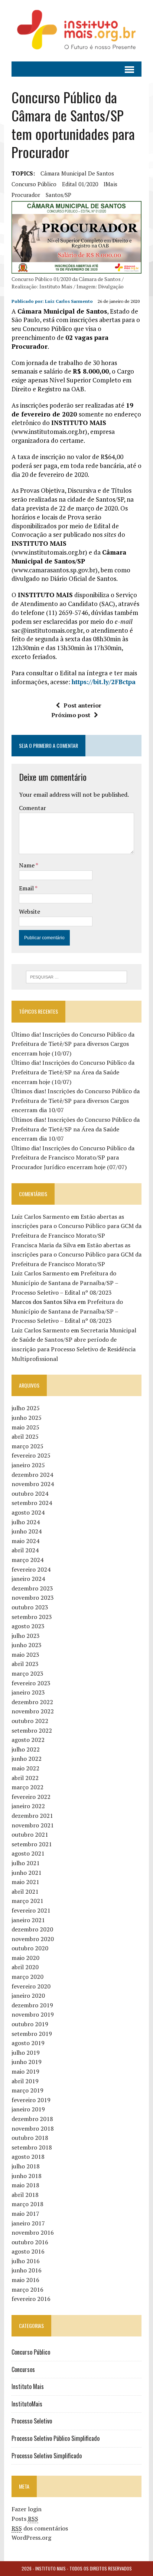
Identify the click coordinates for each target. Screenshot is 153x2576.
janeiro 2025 (28, 1465)
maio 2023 (25, 1655)
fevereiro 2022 (31, 1797)
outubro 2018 (30, 2138)
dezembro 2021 (32, 1816)
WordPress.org (31, 2537)
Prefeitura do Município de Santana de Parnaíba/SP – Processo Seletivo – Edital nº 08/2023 (65, 1283)
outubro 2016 (30, 2242)
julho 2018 (26, 2166)
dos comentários (40, 2528)
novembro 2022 (33, 1711)
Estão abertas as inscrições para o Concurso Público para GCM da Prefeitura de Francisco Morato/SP (76, 1226)
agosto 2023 (28, 1626)
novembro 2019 (33, 2014)
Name (27, 865)
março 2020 (27, 1977)
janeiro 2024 (28, 1579)
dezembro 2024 (32, 1475)
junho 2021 (27, 1873)
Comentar (32, 808)
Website (30, 911)
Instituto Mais (28, 2386)
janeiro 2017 (28, 2223)
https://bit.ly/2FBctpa (104, 682)
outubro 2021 (30, 1834)
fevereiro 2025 (31, 1455)
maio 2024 (25, 1541)
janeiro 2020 (28, 1995)
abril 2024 (25, 1550)
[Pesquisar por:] (76, 976)
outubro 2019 (30, 2024)
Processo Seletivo (32, 2421)
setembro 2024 (32, 1503)
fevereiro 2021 (31, 1910)
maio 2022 (25, 1768)
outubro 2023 (30, 1607)
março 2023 (27, 1673)
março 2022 (27, 1787)
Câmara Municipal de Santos (77, 173)
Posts (25, 2519)
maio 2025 (25, 1427)
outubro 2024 (30, 1493)
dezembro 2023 (32, 1588)
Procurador (26, 195)
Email (27, 888)
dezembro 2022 (32, 1702)
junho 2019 (27, 2062)
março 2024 (27, 1560)
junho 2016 (27, 2270)
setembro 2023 (32, 1617)
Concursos (23, 2369)
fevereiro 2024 (31, 1569)
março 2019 (27, 2090)
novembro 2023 (33, 1598)
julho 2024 (26, 1522)
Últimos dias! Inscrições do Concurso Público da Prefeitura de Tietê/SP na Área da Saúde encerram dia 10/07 (76, 1129)
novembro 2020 (33, 1939)
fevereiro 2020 (31, 1986)
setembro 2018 (32, 2147)
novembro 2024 (33, 1484)
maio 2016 (25, 2280)
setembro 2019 (32, 2034)
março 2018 (27, 2204)
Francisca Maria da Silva (44, 1245)
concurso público (34, 184)
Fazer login (27, 2509)
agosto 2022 (28, 1740)
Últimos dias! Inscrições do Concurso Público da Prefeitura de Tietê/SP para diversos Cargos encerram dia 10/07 (76, 1100)
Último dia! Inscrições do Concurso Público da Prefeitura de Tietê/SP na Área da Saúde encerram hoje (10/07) (73, 1072)
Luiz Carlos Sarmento (69, 301)
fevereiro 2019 (31, 2100)
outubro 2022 (30, 1721)
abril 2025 (25, 1436)
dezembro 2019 (32, 2005)
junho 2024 (27, 1531)
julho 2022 (26, 1749)
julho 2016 (26, 2261)
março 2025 (27, 1446)
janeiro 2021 (28, 1920)
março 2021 (27, 1901)
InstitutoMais (27, 2404)
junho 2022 (27, 1759)
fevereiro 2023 (31, 1683)
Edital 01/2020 (80, 184)
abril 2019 (25, 2081)
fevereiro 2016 (31, 2299)
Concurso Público (31, 2352)
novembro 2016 (33, 2232)
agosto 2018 (28, 2157)
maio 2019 (25, 2071)
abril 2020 (25, 1967)
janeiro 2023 (28, 1692)
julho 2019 (26, 2053)
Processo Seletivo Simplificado (47, 2456)
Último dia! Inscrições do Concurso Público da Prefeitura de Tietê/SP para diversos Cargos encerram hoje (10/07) (73, 1044)
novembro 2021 (33, 1825)
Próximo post (71, 715)
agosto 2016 (28, 2251)
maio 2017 (25, 2214)
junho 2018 (27, 2176)
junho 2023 (27, 1645)
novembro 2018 (33, 2128)
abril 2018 (25, 2195)
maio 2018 (25, 2185)
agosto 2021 (28, 1853)
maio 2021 (25, 1882)
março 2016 (27, 2289)
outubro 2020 (30, 1948)
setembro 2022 (32, 1730)
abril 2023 (25, 1664)
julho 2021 (26, 1863)
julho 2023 (26, 1636)
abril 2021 (25, 1891)
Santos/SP (58, 195)
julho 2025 (26, 1408)
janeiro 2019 (28, 2109)
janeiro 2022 (28, 1806)
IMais (110, 184)
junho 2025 (27, 1418)
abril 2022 (25, 1778)
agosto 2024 (28, 1512)
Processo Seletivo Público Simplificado (56, 2438)
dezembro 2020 (32, 1929)
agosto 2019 (28, 2043)
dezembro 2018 (32, 2119)
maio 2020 (25, 1958)
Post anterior (82, 705)
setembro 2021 (32, 1844)
